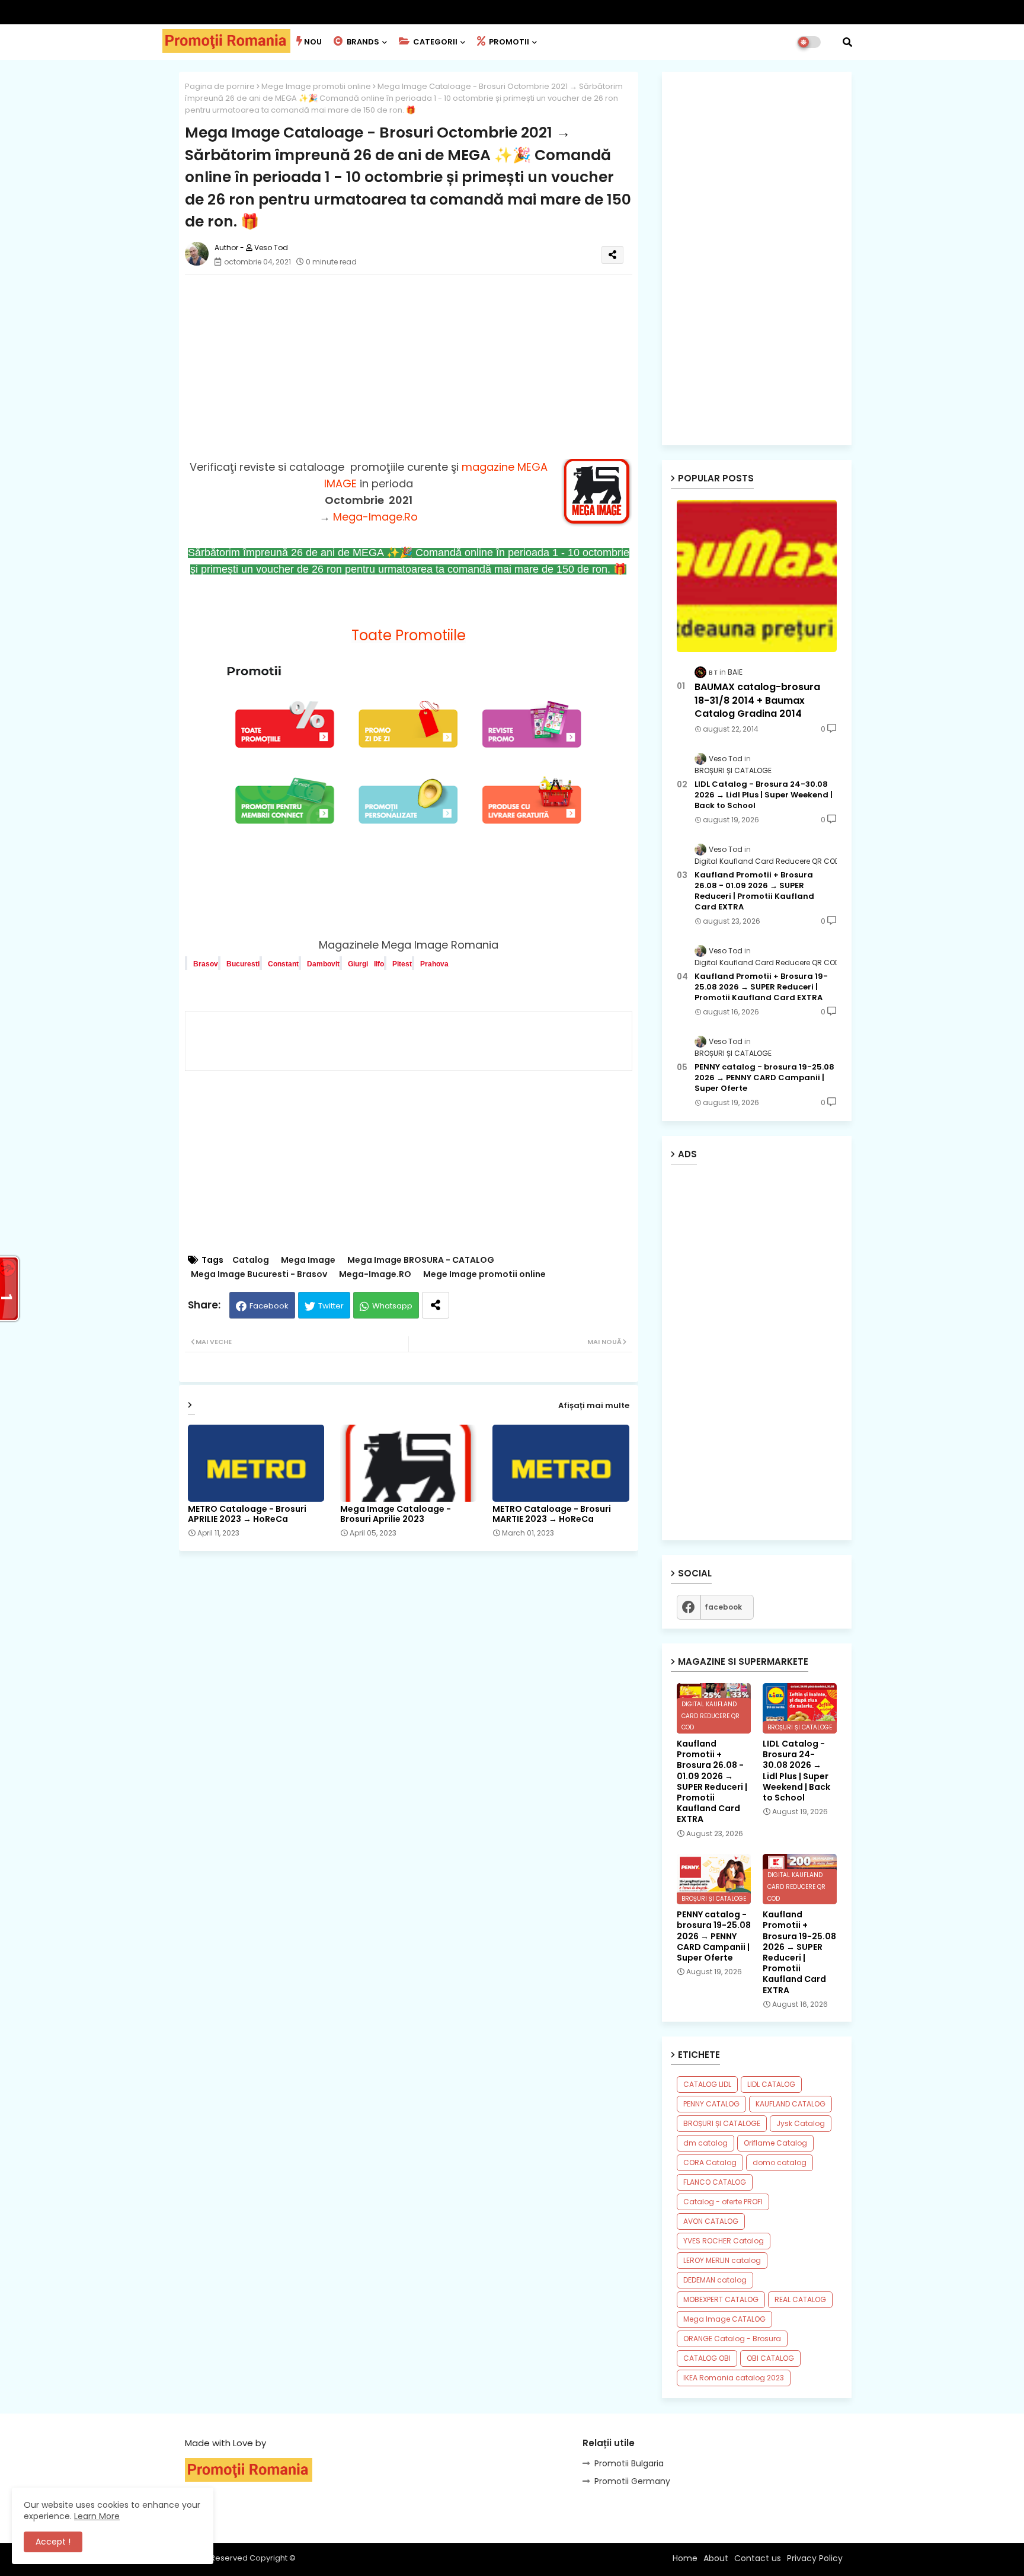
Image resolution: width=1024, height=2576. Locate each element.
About (716, 2558)
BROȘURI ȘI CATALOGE (722, 2123)
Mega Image (308, 1260)
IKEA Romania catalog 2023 (734, 2378)
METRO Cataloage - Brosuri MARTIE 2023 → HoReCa (552, 1514)
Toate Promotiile (409, 635)
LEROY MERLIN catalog (722, 2260)
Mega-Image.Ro (375, 517)
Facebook (269, 1306)
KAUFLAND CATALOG (791, 2104)
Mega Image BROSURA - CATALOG (421, 1260)
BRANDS (362, 42)
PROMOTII (508, 42)
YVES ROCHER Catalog (724, 2241)
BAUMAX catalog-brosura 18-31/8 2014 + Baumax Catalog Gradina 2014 (757, 700)
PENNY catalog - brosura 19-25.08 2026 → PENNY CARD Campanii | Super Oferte (764, 1078)
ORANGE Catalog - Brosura (732, 2339)
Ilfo (379, 964)
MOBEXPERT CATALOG (721, 2299)
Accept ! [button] (53, 2542)
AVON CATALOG (711, 2221)
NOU (313, 42)
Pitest (402, 964)
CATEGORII (434, 42)
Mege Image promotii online (316, 86)
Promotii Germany (632, 2481)
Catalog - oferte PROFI (723, 2202)
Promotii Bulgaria (629, 2463)
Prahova (434, 964)
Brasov (206, 964)
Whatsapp (392, 1306)
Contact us (758, 2558)
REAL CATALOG (800, 2299)
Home (685, 2558)
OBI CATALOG (770, 2358)
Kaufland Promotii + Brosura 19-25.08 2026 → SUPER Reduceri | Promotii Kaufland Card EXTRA (761, 987)
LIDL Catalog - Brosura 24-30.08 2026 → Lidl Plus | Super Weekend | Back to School (764, 795)
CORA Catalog (710, 2162)
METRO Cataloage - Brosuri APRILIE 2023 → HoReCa (247, 1514)
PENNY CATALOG (711, 2104)
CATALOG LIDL (707, 2084)
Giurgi (358, 964)
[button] (847, 42)
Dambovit (323, 964)
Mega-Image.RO (375, 1274)
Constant (283, 964)
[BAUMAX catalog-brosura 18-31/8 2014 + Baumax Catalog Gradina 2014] (757, 576)
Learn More (97, 2516)
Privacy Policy (815, 2558)
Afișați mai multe (594, 1405)
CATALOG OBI (707, 2358)
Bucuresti (243, 964)
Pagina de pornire (220, 86)
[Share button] (436, 1305)
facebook (723, 1607)
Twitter (331, 1306)
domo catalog (780, 2162)
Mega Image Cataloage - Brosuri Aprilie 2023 (396, 1514)
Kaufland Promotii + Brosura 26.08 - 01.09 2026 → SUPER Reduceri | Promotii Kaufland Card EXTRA (754, 891)
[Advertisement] (420, 367)
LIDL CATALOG (771, 2084)
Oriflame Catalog (775, 2143)
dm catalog (705, 2143)
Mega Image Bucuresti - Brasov (259, 1274)
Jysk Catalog (801, 2123)
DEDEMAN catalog (715, 2280)
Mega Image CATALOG (724, 2319)
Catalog (251, 1260)
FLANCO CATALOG (715, 2182)
